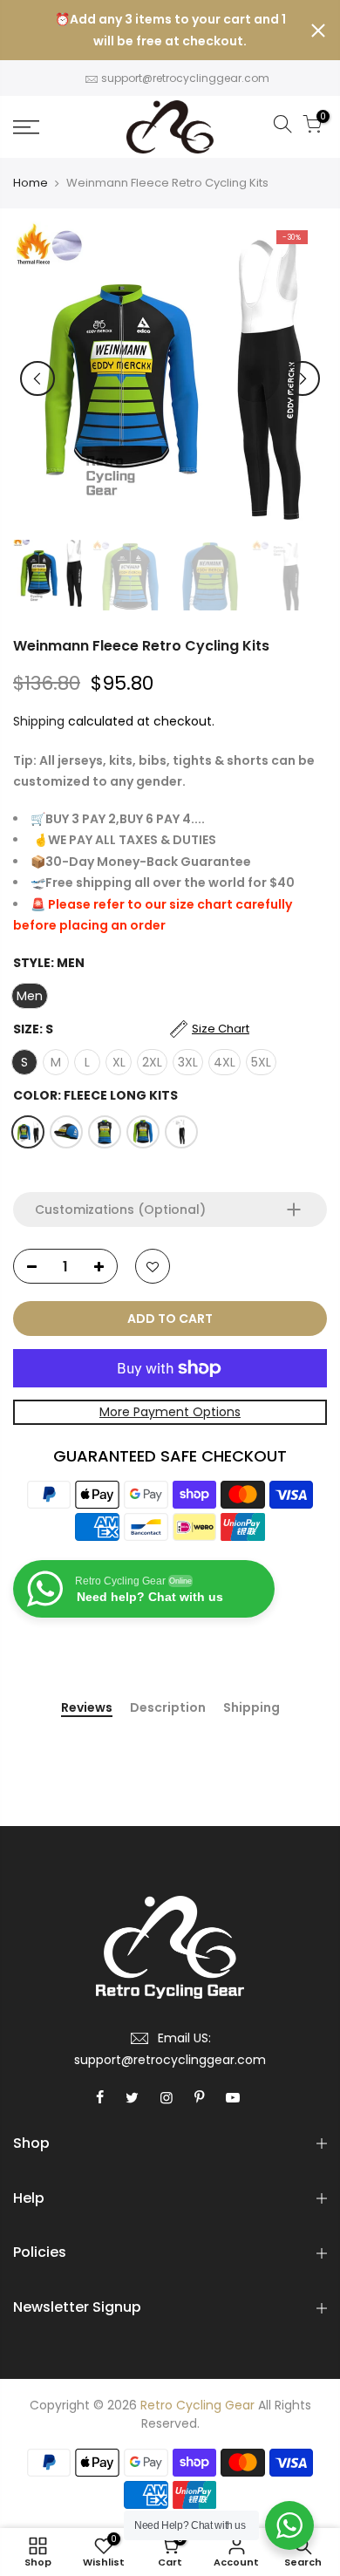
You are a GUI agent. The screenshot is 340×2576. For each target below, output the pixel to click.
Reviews (87, 1708)
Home (31, 183)
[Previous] (37, 378)
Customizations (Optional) (120, 1210)
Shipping (39, 721)
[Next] (303, 378)
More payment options (170, 1412)
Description (168, 1708)
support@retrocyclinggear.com (185, 78)
